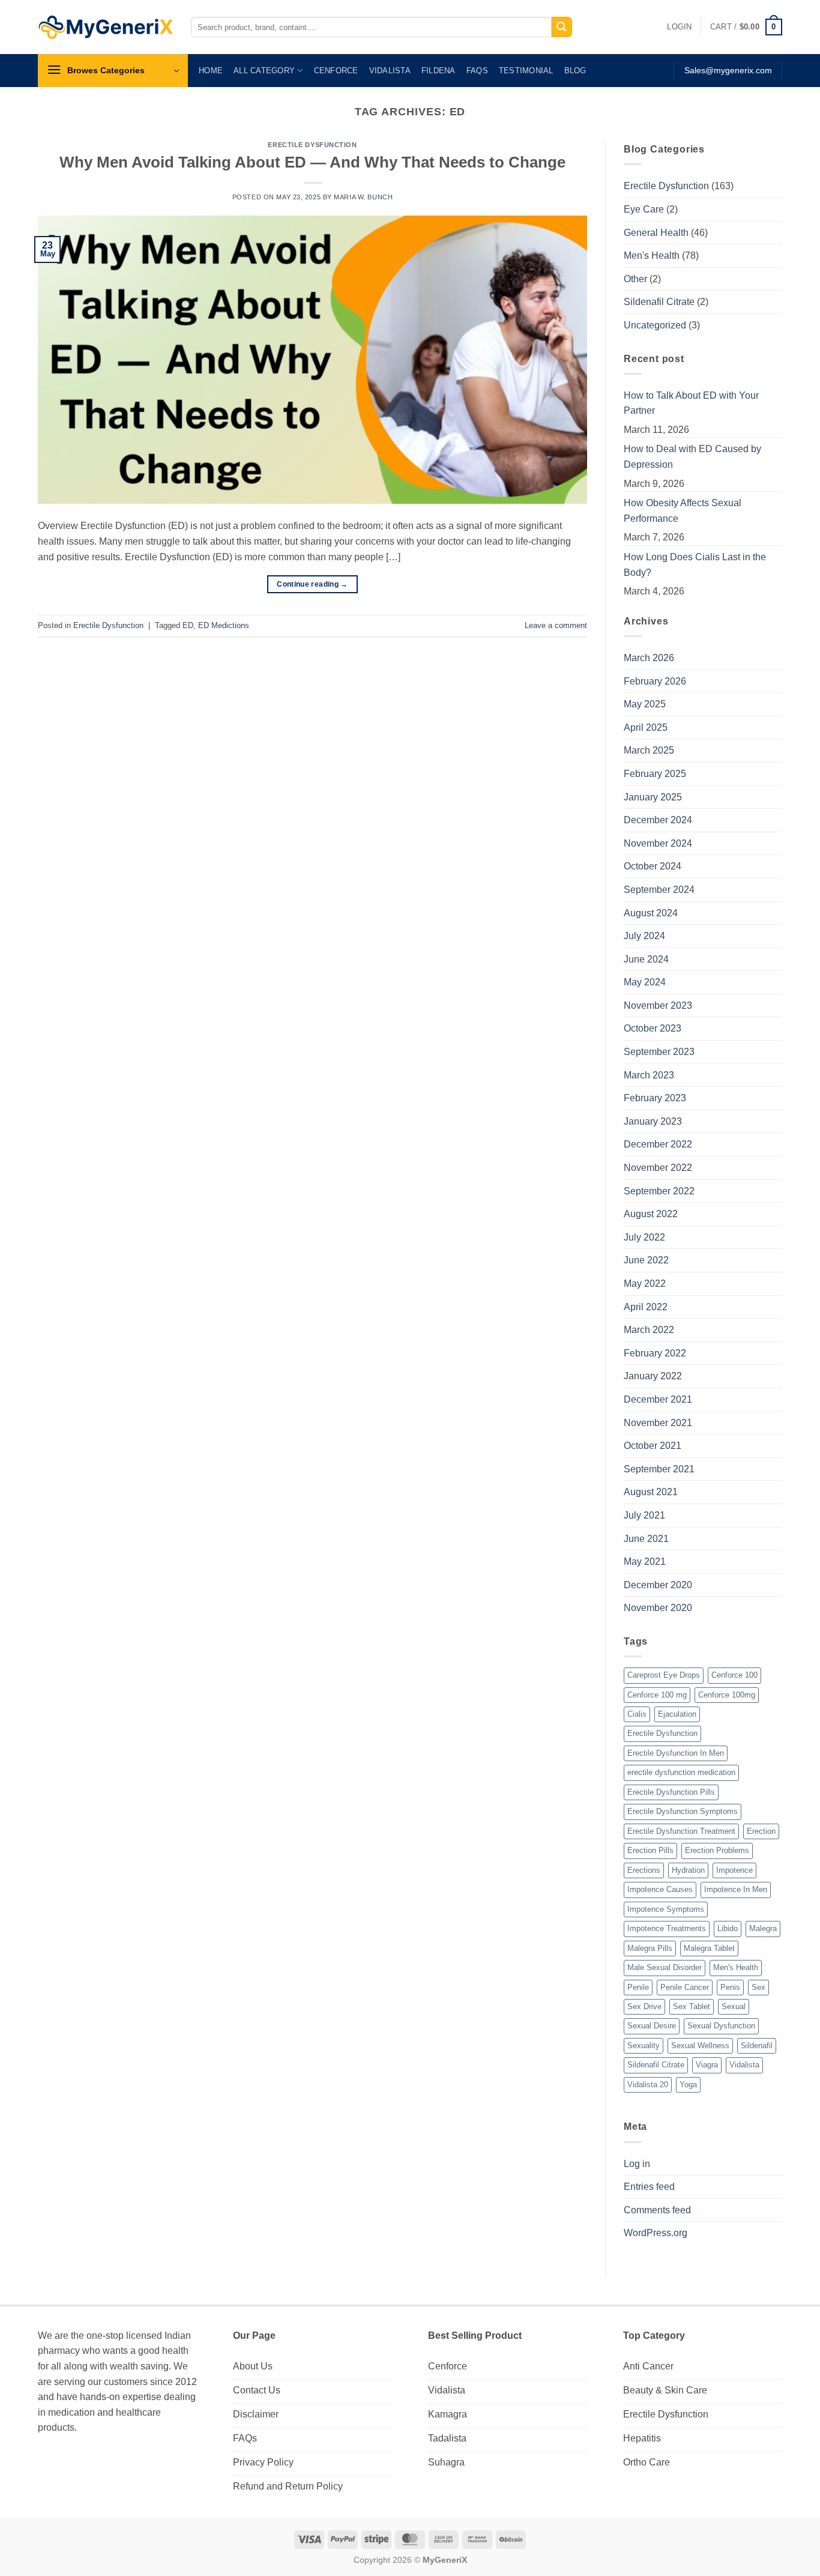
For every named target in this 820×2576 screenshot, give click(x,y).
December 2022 (658, 1144)
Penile (638, 1987)
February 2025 (655, 774)
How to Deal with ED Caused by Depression (692, 457)
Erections (644, 1870)
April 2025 (646, 727)
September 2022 (659, 1191)
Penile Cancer (685, 1987)
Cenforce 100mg (727, 1695)
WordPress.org (656, 2233)
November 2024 (658, 843)
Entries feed (649, 2187)
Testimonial (526, 71)
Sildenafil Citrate (659, 302)
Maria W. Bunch (363, 197)
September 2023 (659, 1052)
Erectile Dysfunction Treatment (681, 1831)
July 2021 (644, 1515)
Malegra (763, 1928)
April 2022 (646, 1307)
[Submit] (562, 27)
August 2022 (651, 1214)
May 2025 (645, 704)
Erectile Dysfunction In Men (676, 1753)
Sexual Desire (652, 2026)
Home (211, 71)
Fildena (439, 71)
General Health (656, 233)
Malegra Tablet (709, 1948)
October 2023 (653, 1028)
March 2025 (649, 750)
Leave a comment (556, 625)
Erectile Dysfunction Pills (671, 1792)
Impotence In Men (736, 1889)
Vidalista (390, 71)
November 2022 (658, 1168)
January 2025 (653, 797)
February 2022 (655, 1353)
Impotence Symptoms (666, 1909)
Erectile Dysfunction (312, 145)
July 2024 (644, 936)
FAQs (477, 71)
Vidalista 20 (648, 2085)
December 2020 (658, 1585)
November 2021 (658, 1423)
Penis (730, 1987)
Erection (761, 1831)
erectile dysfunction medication (681, 1772)
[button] (679, 27)
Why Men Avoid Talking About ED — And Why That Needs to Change (312, 162)
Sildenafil (757, 2045)
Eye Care (644, 209)
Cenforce (336, 71)
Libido (728, 1928)
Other (635, 279)
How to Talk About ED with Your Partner (691, 403)
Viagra (707, 2065)
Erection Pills (650, 1850)
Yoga (688, 2085)
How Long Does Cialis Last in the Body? (695, 565)
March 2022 (649, 1330)
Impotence (734, 1870)
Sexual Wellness (700, 2045)
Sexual (734, 2006)
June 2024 (646, 959)
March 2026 (649, 658)
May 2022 (645, 1283)
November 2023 (658, 1005)
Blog (575, 71)
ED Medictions (224, 625)
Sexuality (644, 2045)
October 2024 (653, 866)
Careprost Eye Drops (664, 1675)
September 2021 (659, 1469)
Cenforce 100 (734, 1675)
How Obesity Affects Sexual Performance (683, 511)
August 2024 (651, 913)
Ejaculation (677, 1714)
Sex (758, 1987)
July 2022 (644, 1237)
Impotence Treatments (667, 1928)
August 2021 (651, 1492)
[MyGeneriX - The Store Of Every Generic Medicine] (105, 27)
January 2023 (653, 1121)
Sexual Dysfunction (721, 2026)
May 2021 (645, 1562)
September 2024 (659, 890)
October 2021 (653, 1446)
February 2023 (655, 1098)
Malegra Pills (650, 1948)
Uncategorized (655, 325)
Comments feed (657, 2210)
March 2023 (649, 1075)
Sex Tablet (692, 2006)
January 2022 (653, 1376)
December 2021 (658, 1399)
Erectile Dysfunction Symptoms (683, 1811)
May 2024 (645, 982)
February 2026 (655, 681)
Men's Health (652, 255)
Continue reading (312, 584)
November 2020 (658, 1608)
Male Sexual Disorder (665, 1967)
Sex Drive (644, 2006)
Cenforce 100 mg (657, 1695)
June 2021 (646, 1539)
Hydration (688, 1870)
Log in (637, 2164)
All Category (264, 71)
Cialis (637, 1714)
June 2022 (646, 1260)
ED (188, 625)
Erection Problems (717, 1850)
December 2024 (658, 820)
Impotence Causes (660, 1889)
